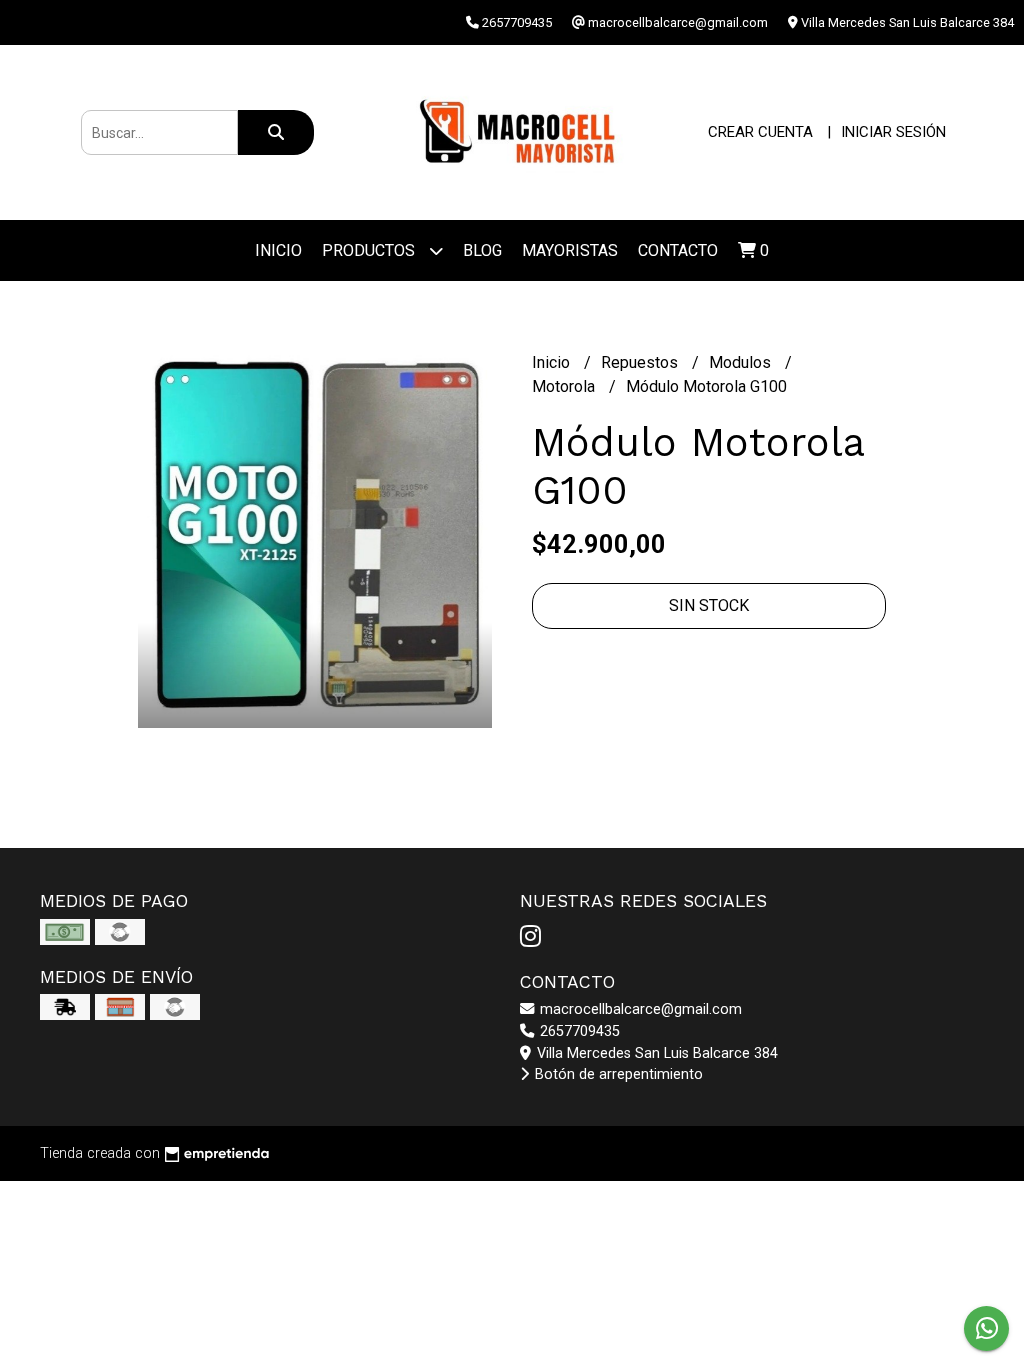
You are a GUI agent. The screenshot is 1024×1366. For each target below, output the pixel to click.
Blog (482, 250)
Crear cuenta (760, 132)
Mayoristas (570, 250)
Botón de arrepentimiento (617, 1074)
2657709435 (578, 1031)
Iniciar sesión (893, 132)
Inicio (278, 250)
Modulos (742, 362)
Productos (370, 250)
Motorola (565, 386)
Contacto (678, 250)
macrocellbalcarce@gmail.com (639, 1009)
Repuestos (641, 362)
